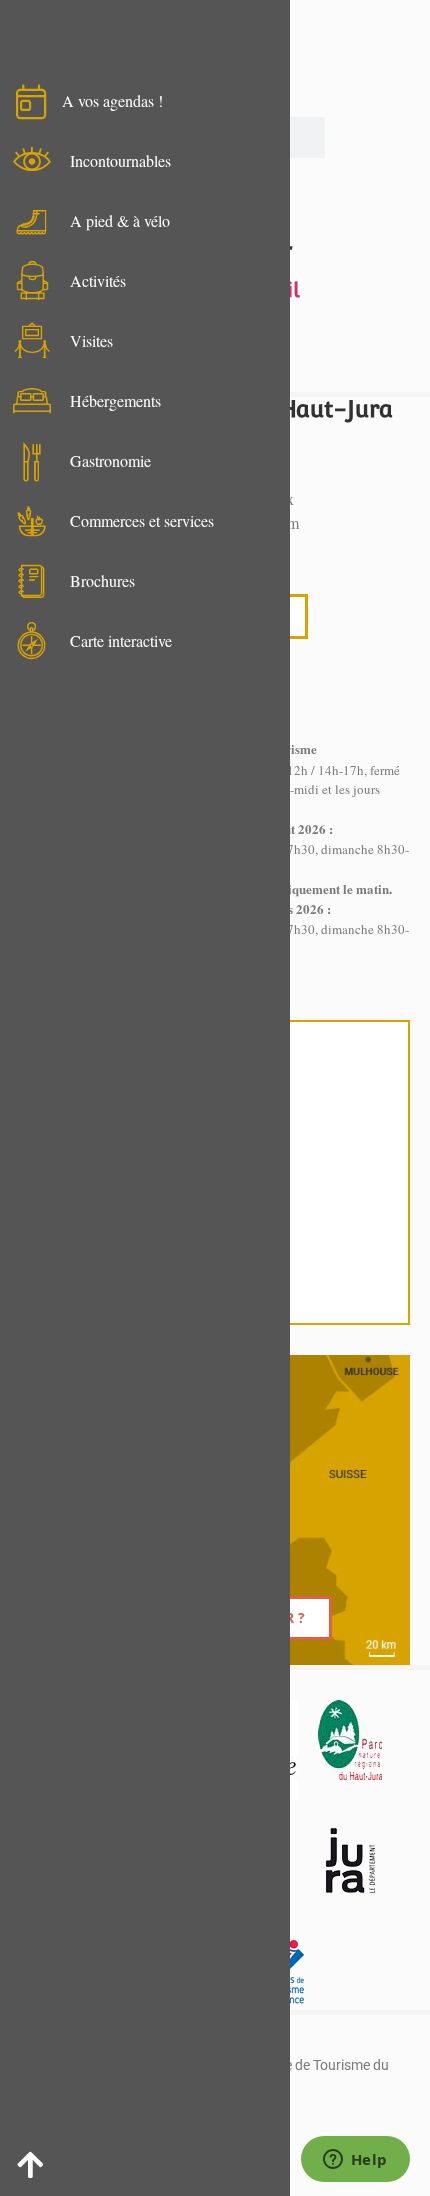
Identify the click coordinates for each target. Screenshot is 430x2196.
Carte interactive (121, 640)
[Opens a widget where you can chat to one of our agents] (355, 2161)
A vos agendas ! (112, 100)
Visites (91, 340)
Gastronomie (110, 460)
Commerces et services (142, 520)
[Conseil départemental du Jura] (350, 1860)
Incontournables (120, 160)
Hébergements (115, 400)
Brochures (102, 580)
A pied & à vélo (120, 220)
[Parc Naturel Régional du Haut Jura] (350, 1740)
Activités (98, 280)
